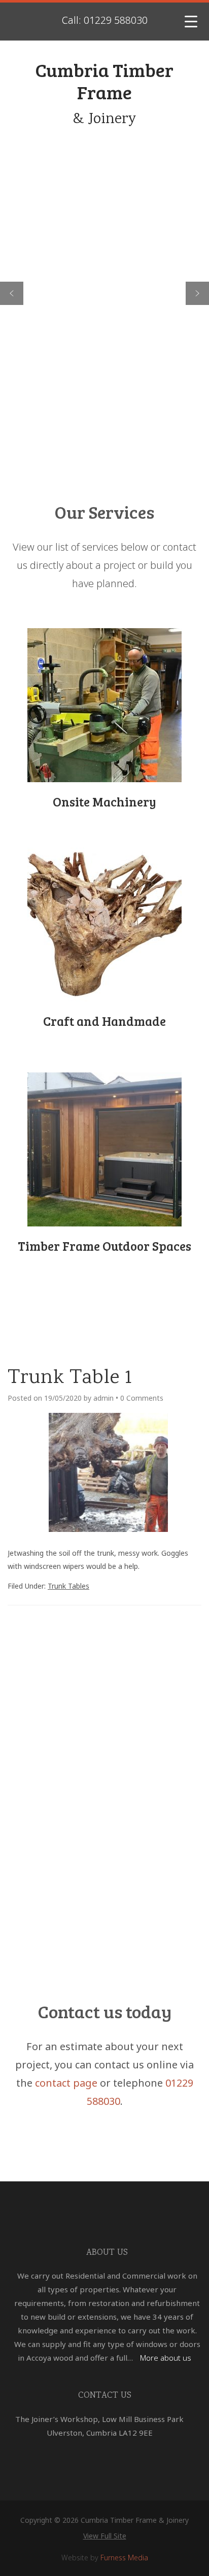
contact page (66, 2083)
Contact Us (105, 2396)
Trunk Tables (68, 1586)
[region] (104, 293)
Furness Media (124, 2558)
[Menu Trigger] (191, 22)
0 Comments (142, 1398)
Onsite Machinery (104, 801)
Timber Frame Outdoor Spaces (104, 1246)
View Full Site (105, 2536)
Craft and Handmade (104, 1021)
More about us (166, 2358)
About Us (107, 2253)
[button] (12, 293)
